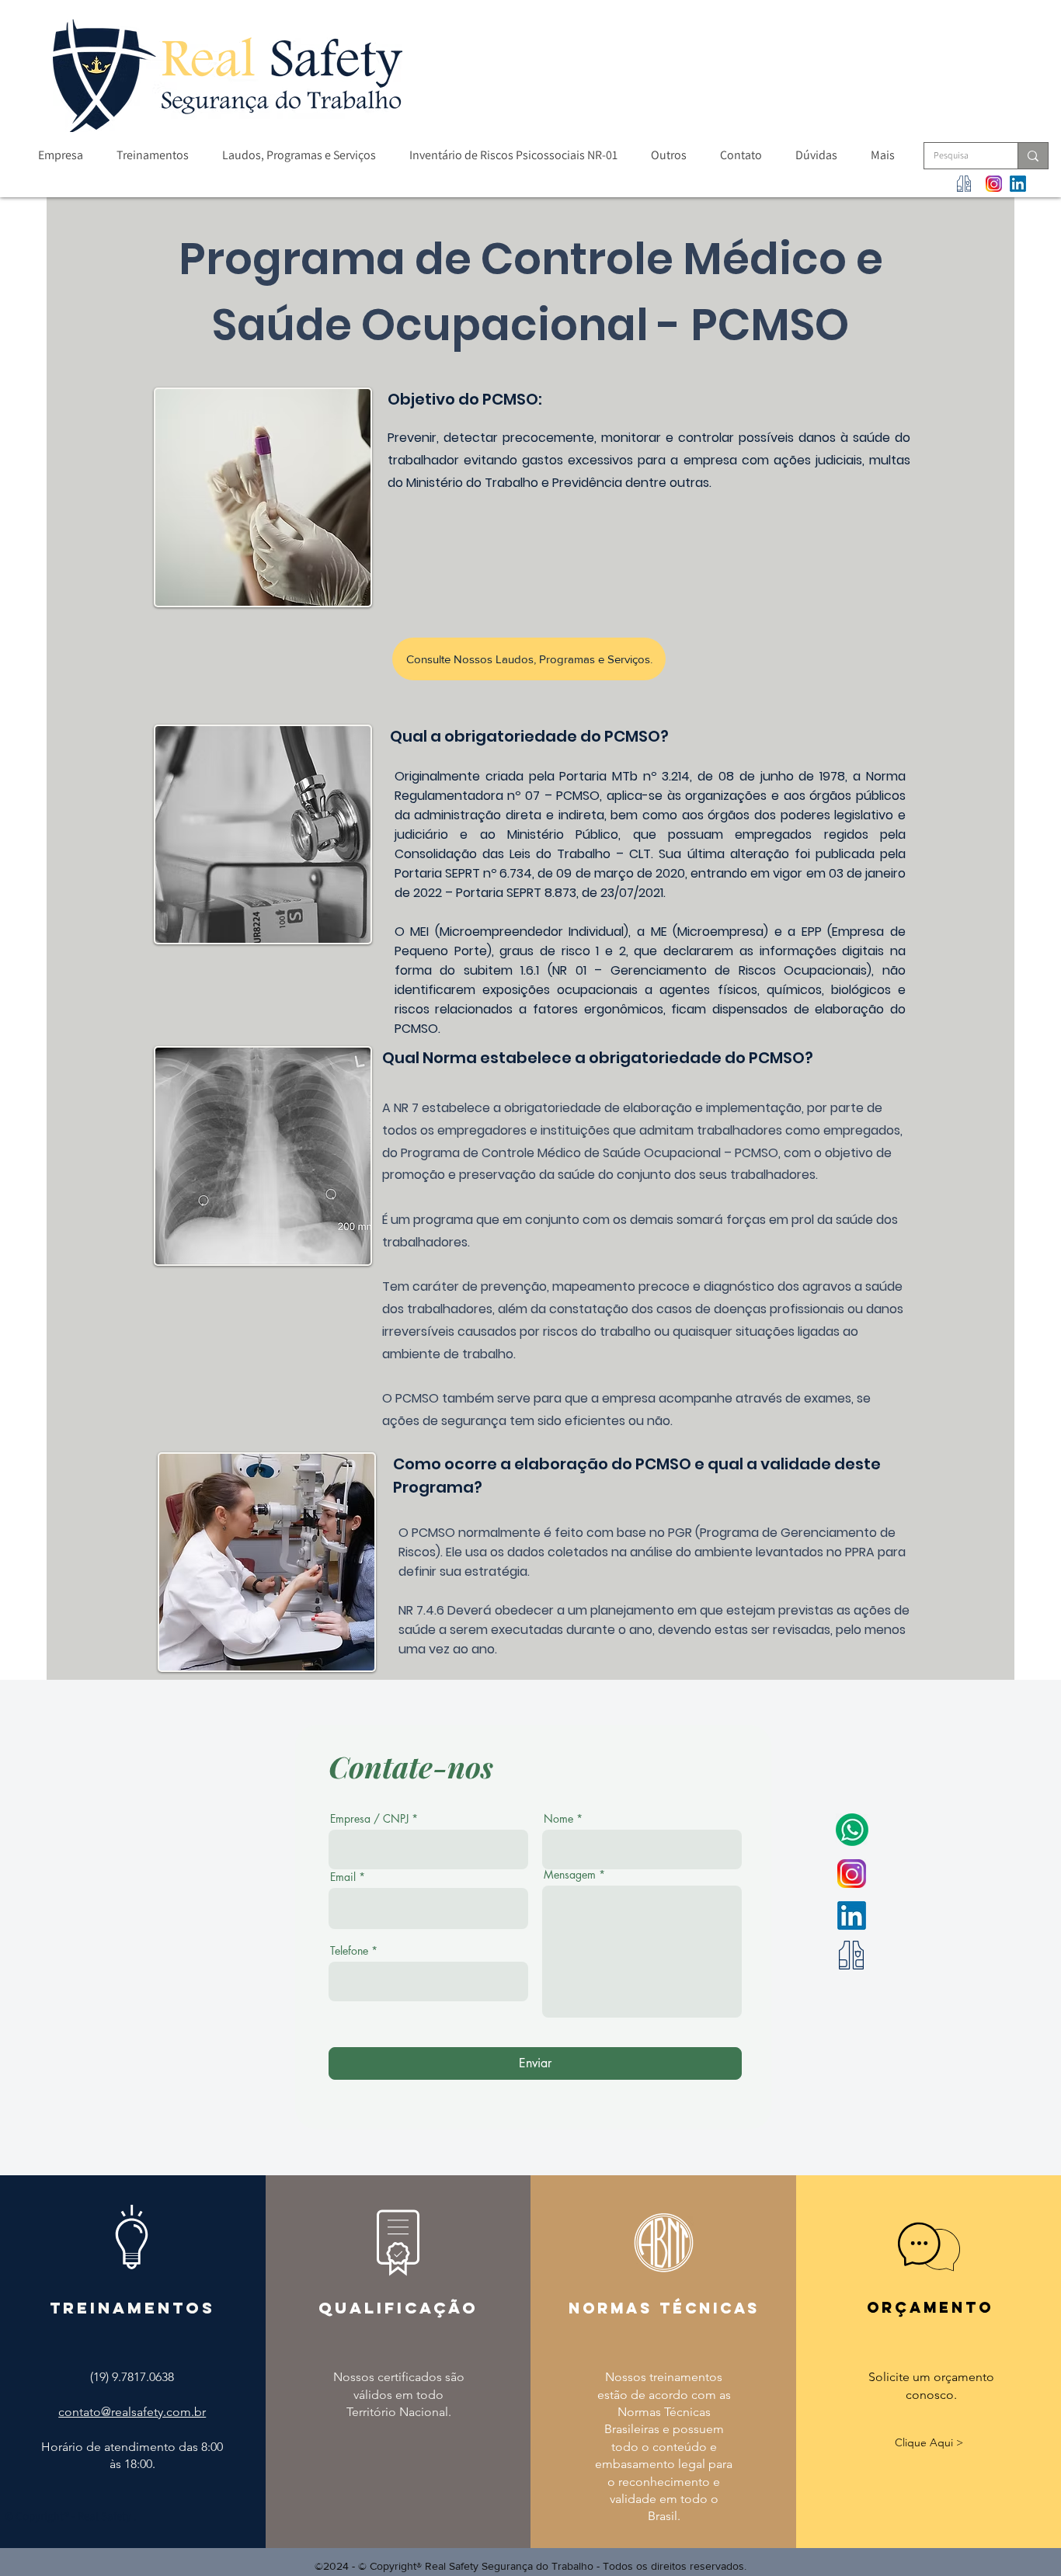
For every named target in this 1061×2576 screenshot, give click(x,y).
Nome (558, 1819)
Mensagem (570, 1875)
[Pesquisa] (1033, 156)
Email (343, 1877)
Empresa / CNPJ (369, 1819)
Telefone (349, 1951)
